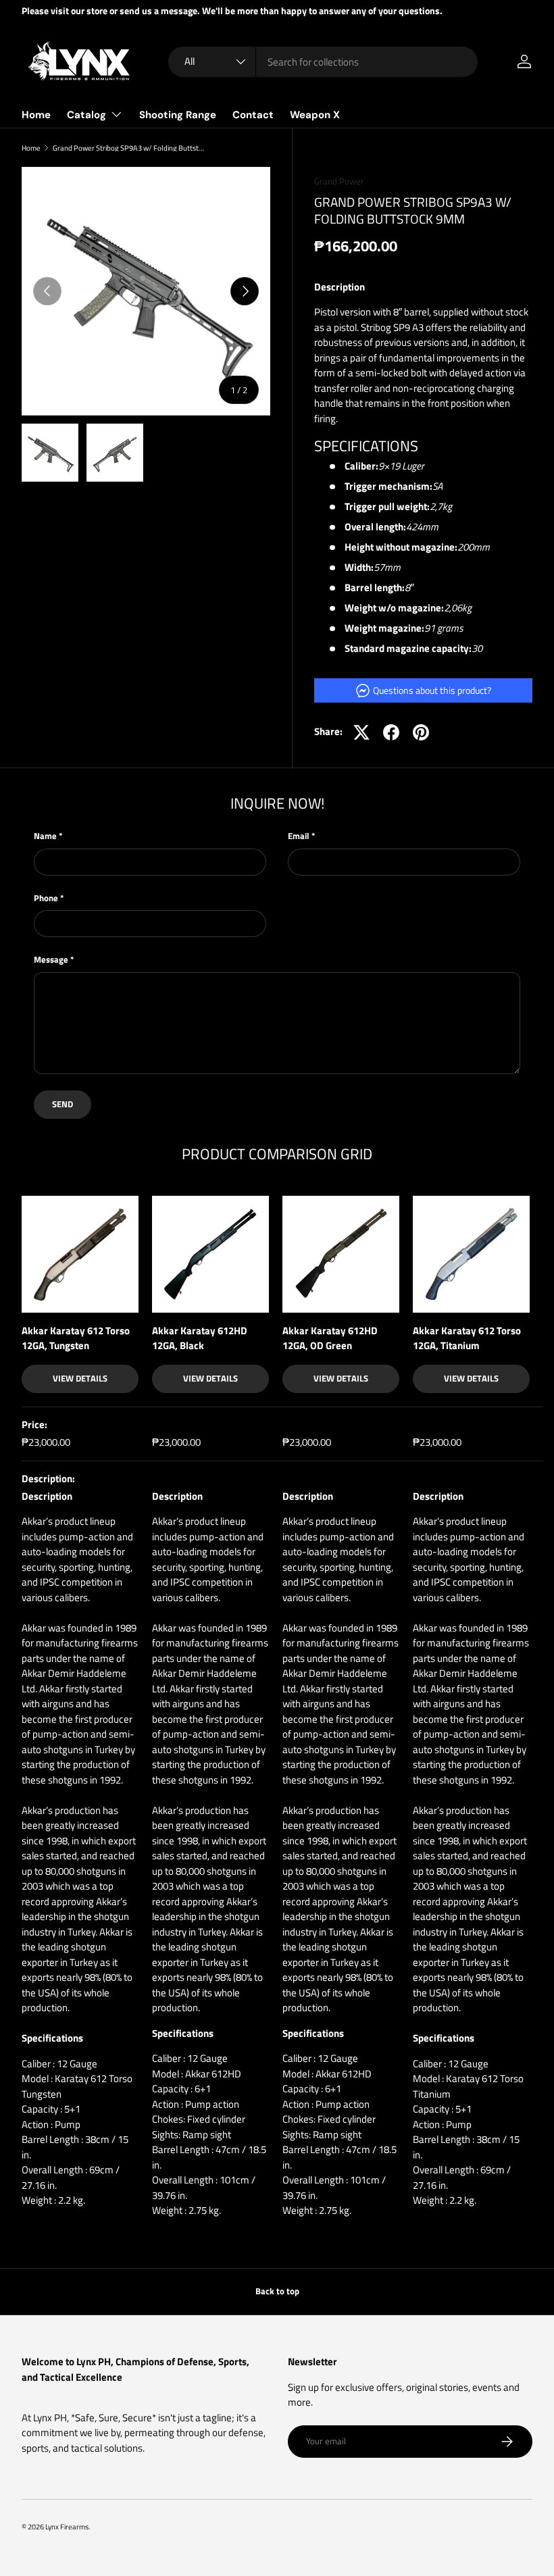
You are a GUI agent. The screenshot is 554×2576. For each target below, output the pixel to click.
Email (299, 836)
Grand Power (339, 181)
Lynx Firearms (67, 2526)
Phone (46, 898)
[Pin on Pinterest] (421, 732)
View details (80, 1378)
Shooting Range (178, 115)
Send (62, 1104)
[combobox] (323, 62)
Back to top (277, 2291)
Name (45, 836)
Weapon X (315, 115)
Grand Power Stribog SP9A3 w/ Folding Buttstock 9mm (129, 148)
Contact (253, 115)
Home (36, 115)
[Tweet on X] (361, 732)
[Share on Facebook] (391, 732)
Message (51, 960)
